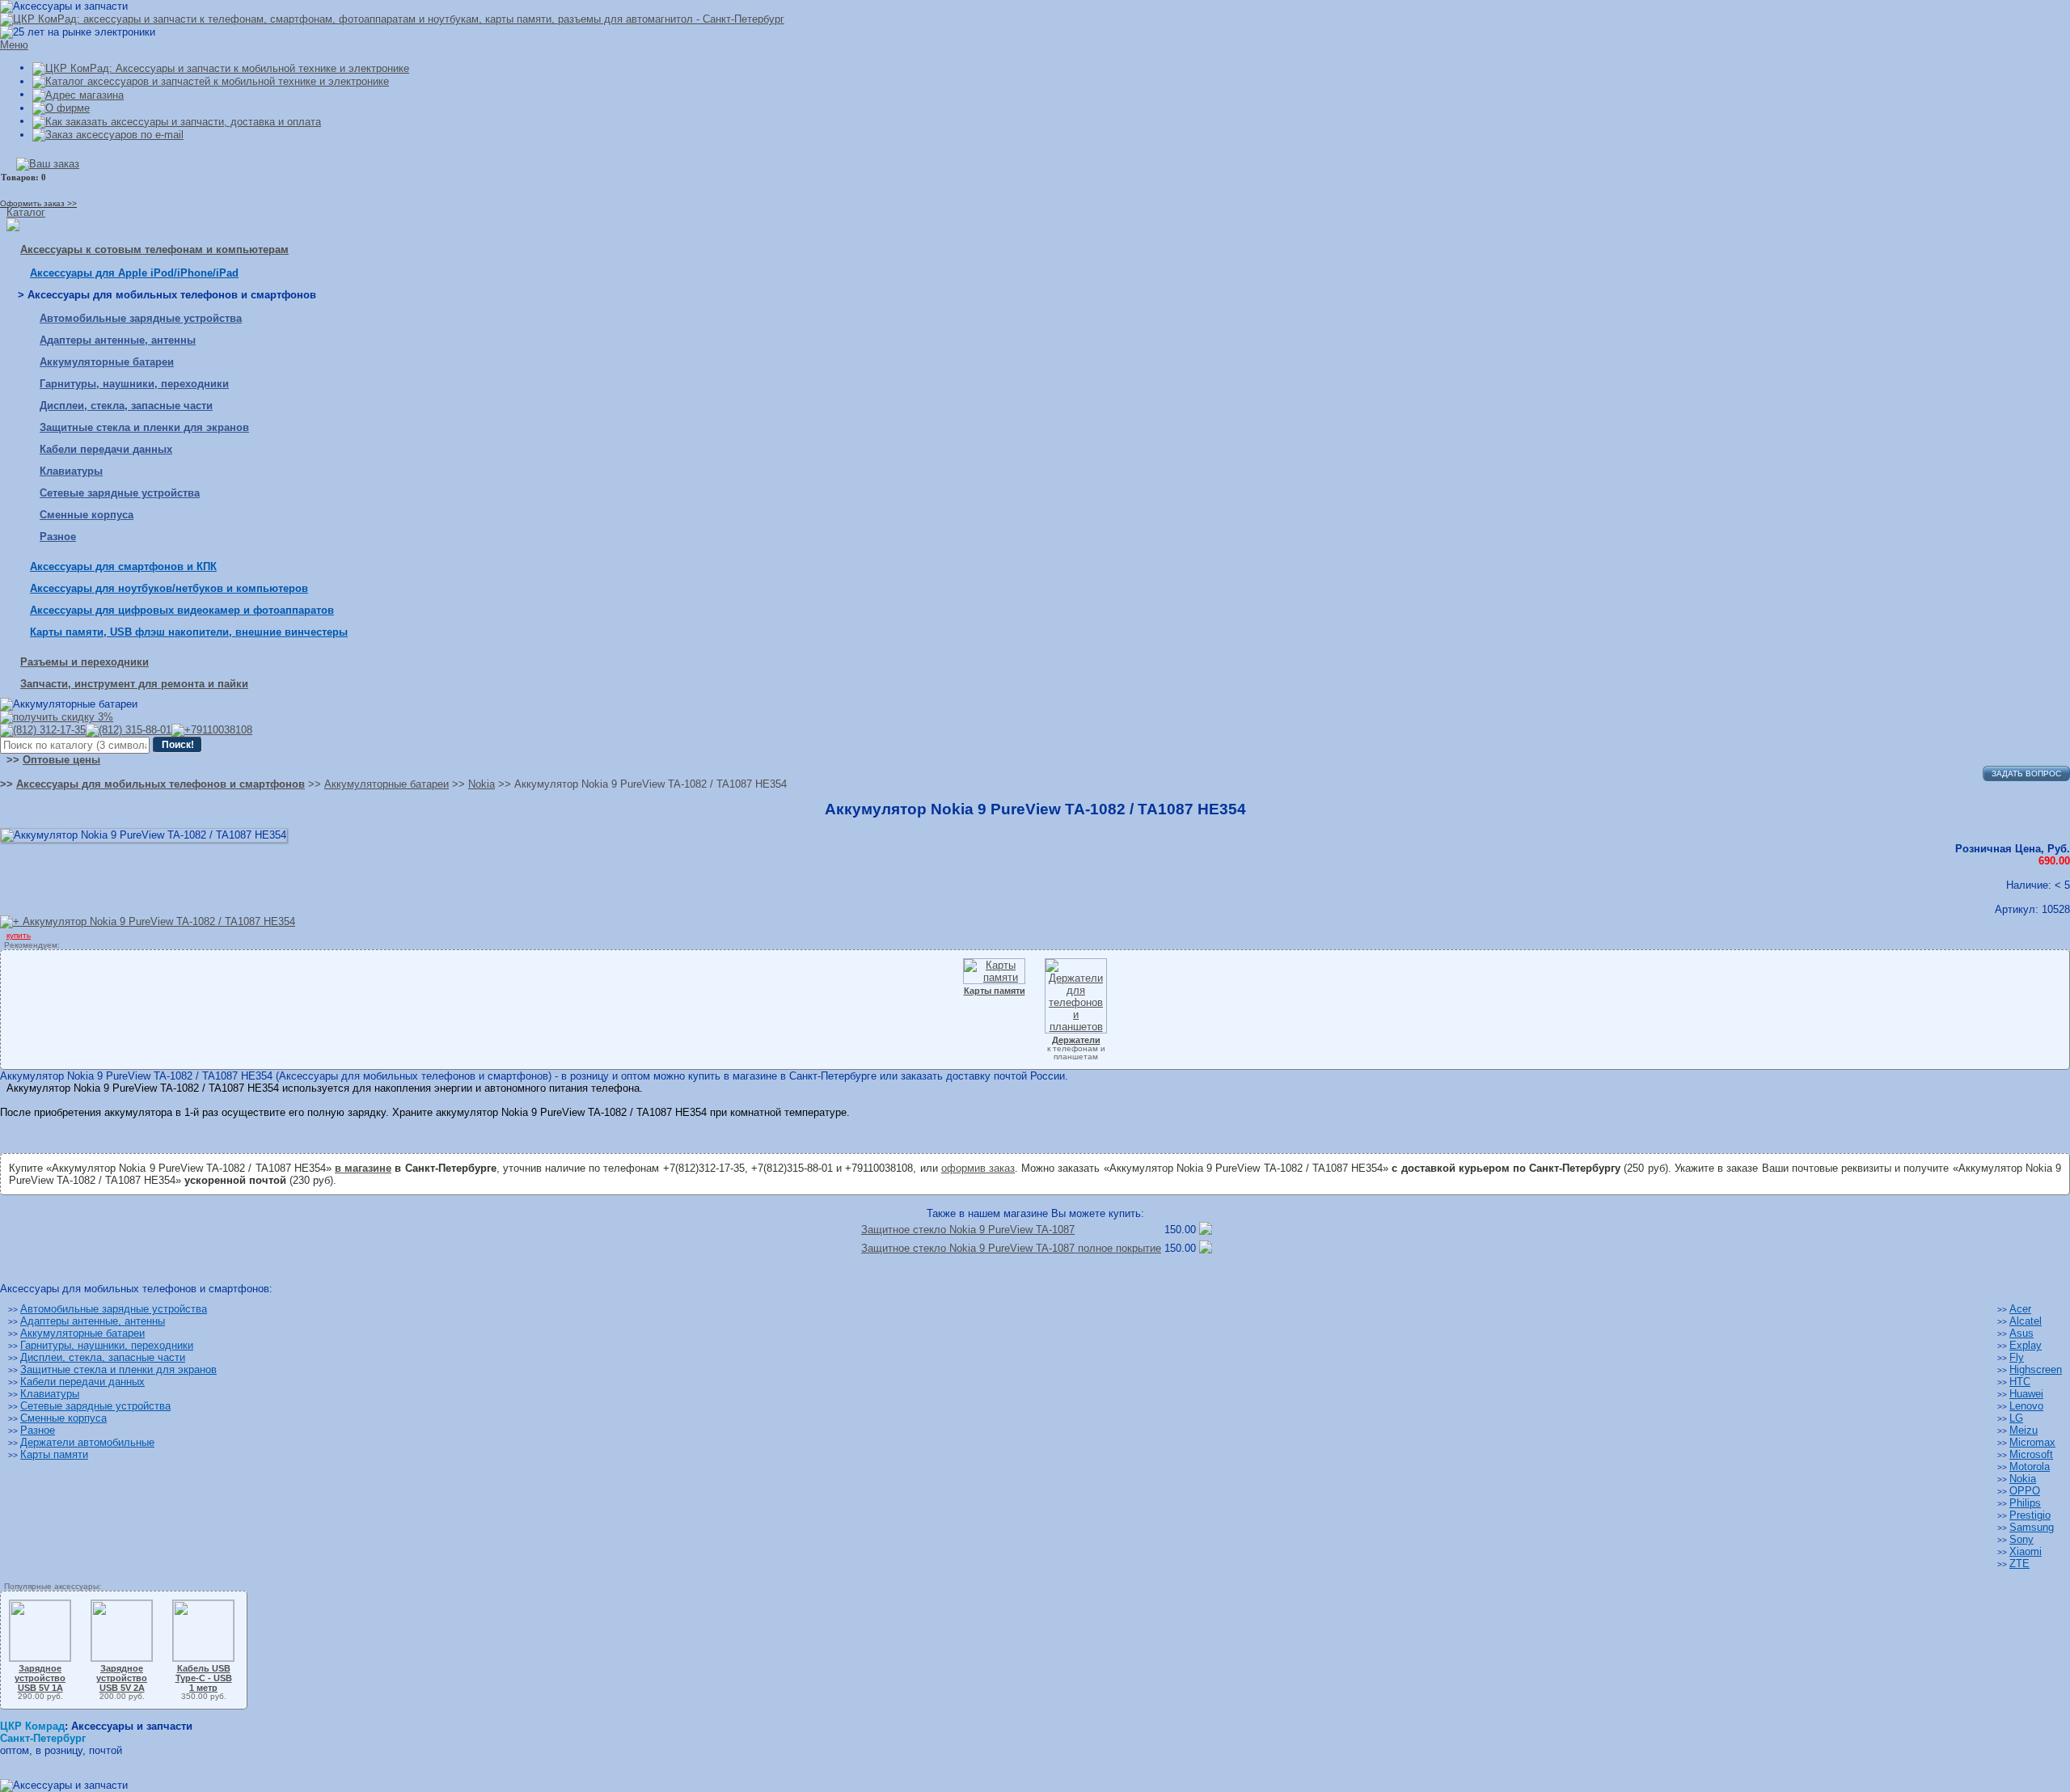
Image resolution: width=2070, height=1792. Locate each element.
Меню (14, 45)
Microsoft (2031, 1454)
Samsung (2032, 1527)
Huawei (2026, 1394)
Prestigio (2030, 1515)
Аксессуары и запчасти (132, 1726)
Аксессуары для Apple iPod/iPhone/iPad (134, 273)
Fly (2017, 1357)
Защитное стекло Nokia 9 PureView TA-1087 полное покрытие (1011, 1248)
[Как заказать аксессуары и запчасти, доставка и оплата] (177, 121)
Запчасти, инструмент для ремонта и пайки (134, 684)
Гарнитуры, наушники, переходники (134, 384)
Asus (2021, 1333)
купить (19, 935)
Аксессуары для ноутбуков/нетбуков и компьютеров (169, 588)
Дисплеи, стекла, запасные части (126, 406)
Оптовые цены (61, 760)
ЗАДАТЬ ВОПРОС (2026, 773)
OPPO (2025, 1491)
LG (2016, 1418)
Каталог (26, 212)
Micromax (2032, 1442)
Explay (2026, 1345)
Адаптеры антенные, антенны (118, 340)
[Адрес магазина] (78, 94)
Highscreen (2036, 1369)
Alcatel (2026, 1321)
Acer (2020, 1309)
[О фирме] (61, 108)
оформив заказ (978, 1168)
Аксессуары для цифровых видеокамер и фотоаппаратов (182, 610)
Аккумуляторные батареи (107, 362)
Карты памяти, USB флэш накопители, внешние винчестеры (189, 632)
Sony (2021, 1539)
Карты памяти (54, 1454)
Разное (58, 537)
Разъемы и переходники (84, 662)
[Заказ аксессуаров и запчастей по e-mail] (108, 135)
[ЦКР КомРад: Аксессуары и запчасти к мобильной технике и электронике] (392, 19)
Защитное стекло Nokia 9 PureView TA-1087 (968, 1230)
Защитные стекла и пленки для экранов (144, 427)
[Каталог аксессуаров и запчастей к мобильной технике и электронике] (211, 81)
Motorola (2030, 1467)
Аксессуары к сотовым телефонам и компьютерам (154, 249)
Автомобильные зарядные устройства (141, 318)
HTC (2020, 1382)
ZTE (2019, 1564)
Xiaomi (2026, 1551)
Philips (2025, 1503)
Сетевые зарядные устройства (120, 493)
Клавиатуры (71, 471)
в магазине (363, 1168)
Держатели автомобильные (87, 1442)
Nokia (2023, 1479)
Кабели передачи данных (106, 449)
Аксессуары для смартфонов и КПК (123, 566)
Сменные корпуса (87, 515)
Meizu (2024, 1430)
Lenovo (2026, 1406)
